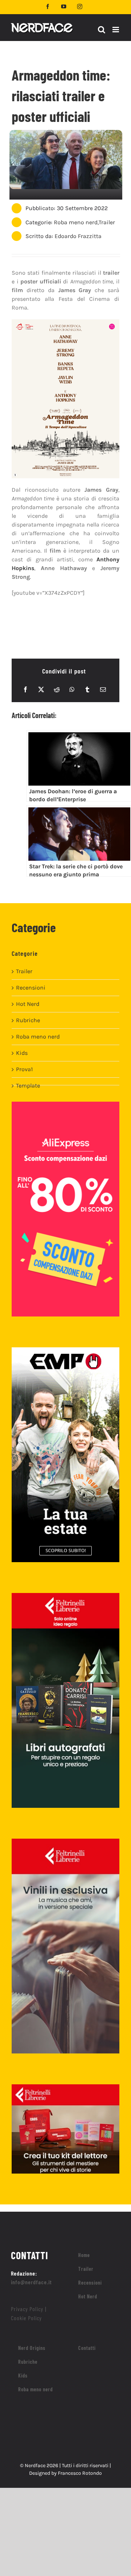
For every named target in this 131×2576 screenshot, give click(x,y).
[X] (41, 689)
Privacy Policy (27, 2309)
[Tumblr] (87, 689)
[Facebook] (25, 689)
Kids (22, 1053)
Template (28, 1086)
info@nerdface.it (31, 2282)
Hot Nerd (28, 1004)
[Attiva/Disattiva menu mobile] (116, 30)
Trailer (107, 222)
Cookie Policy (26, 2318)
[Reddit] (57, 689)
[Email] (103, 689)
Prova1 (24, 1069)
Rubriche (28, 1020)
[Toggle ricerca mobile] (102, 30)
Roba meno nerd (76, 222)
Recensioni (31, 988)
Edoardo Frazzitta (78, 236)
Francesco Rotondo (80, 2473)
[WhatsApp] (72, 689)
